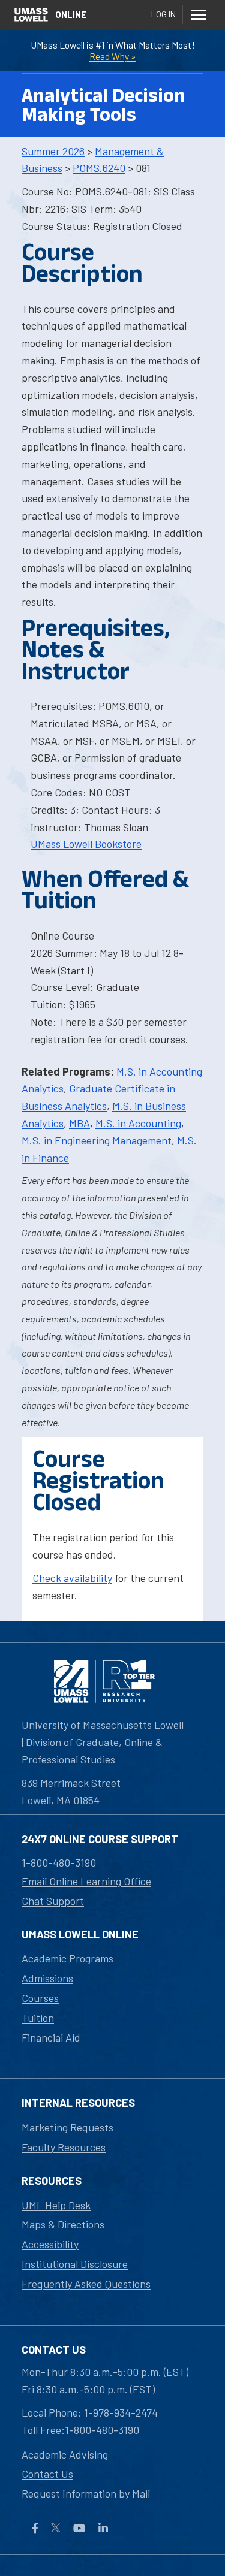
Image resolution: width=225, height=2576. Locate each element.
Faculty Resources (64, 2147)
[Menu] (199, 14)
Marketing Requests (67, 2127)
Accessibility (50, 2244)
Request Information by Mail (86, 2493)
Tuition (38, 2018)
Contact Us (47, 2474)
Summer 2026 (53, 151)
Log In (163, 14)
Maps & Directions (63, 2224)
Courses (40, 1998)
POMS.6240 (99, 168)
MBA (79, 1123)
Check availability (72, 1578)
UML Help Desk (56, 2205)
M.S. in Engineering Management (97, 1140)
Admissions (47, 1978)
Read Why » (113, 56)
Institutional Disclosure (75, 2264)
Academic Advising (65, 2454)
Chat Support (53, 1901)
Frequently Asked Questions (86, 2284)
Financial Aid (51, 2037)
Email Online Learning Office (86, 1881)
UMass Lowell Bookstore (86, 844)
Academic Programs (67, 1958)
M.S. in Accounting (138, 1123)
